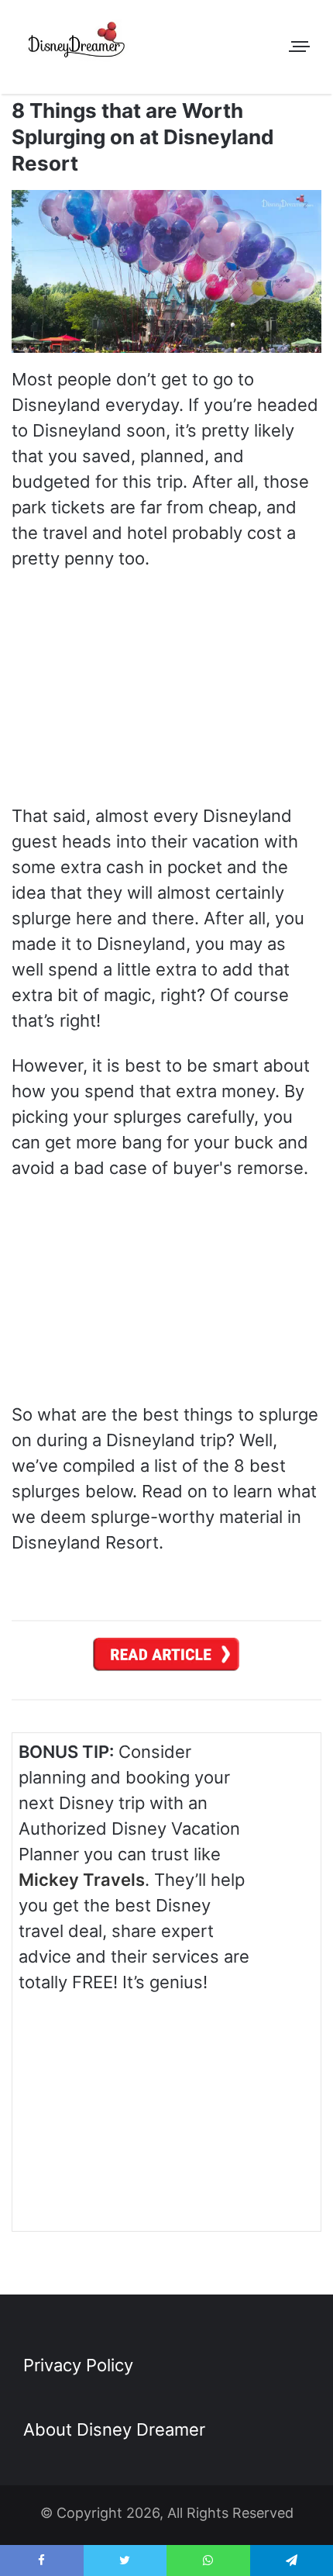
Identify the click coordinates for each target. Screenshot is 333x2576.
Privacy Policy (78, 2365)
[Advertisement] (198, 2108)
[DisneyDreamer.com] (77, 43)
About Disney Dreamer (114, 2429)
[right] (166, 1659)
